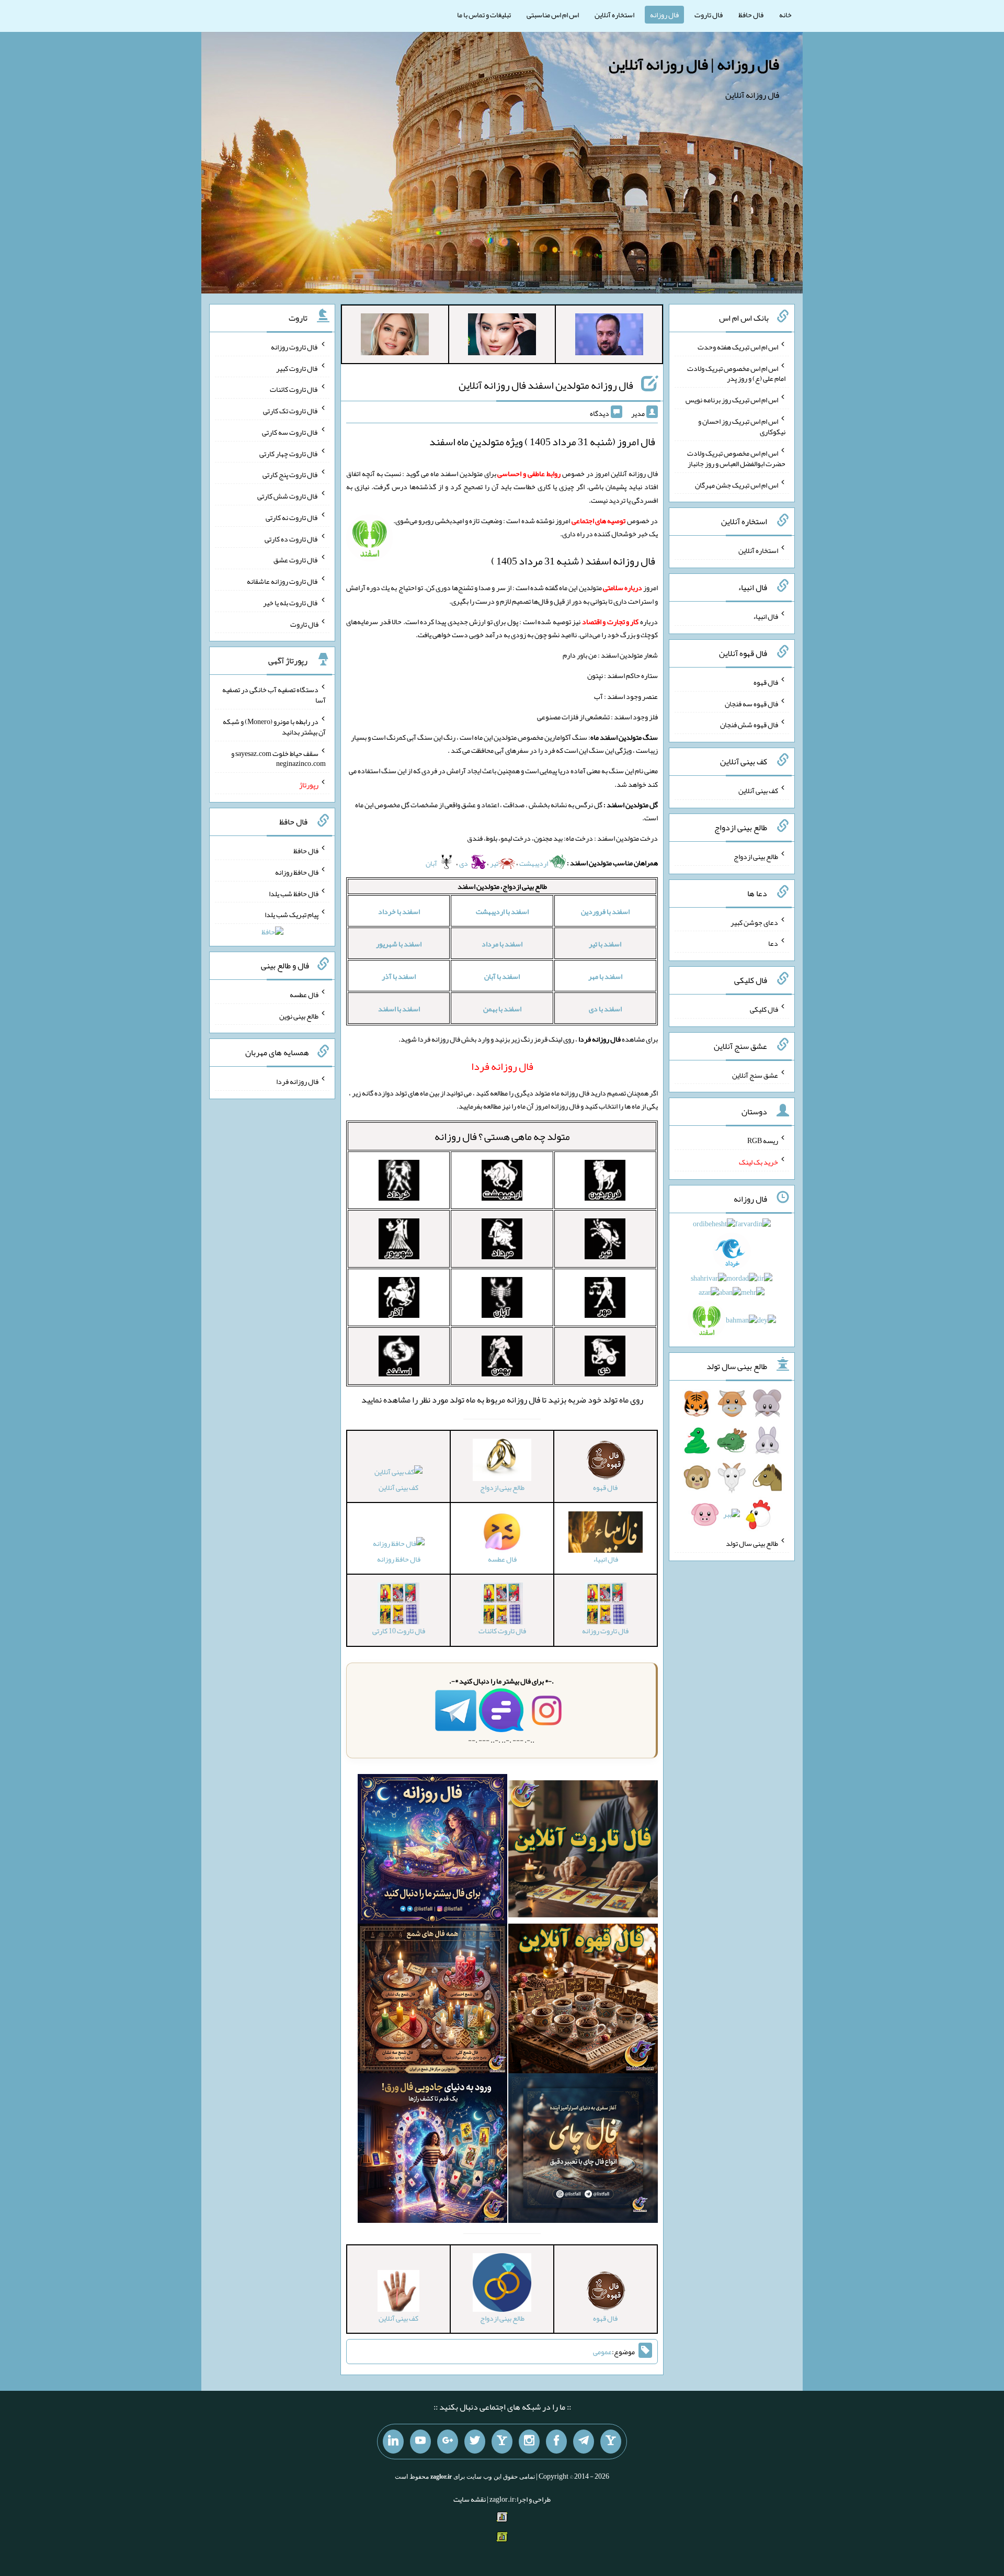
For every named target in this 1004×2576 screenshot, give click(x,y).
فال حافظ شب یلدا (294, 893)
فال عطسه (304, 995)
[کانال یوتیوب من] (420, 2442)
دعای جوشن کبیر (754, 922)
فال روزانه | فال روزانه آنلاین (694, 64)
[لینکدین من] (393, 2442)
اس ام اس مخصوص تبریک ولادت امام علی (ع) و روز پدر (736, 373)
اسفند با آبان (502, 976)
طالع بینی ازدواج (756, 856)
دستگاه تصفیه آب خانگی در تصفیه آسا (274, 695)
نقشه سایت (470, 2499)
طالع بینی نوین (299, 1015)
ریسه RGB (763, 1140)
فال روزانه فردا (297, 1081)
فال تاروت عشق (296, 560)
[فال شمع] (432, 2001)
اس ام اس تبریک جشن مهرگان (737, 484)
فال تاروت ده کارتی (292, 538)
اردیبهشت (534, 863)
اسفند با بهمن (502, 1009)
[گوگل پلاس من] (448, 2442)
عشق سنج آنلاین (755, 1075)
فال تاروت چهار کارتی (289, 453)
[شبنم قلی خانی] (395, 336)
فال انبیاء (766, 616)
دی (464, 863)
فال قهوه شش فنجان (749, 725)
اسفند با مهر (605, 976)
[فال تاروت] (583, 1851)
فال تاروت (709, 15)
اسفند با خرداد (399, 911)
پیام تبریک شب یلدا (292, 914)
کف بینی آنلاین (398, 1487)
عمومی (602, 2352)
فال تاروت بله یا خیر (291, 603)
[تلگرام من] (584, 2442)
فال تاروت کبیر (297, 368)
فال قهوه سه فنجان (751, 703)
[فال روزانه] (432, 1851)
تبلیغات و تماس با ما (484, 15)
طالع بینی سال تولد (752, 1543)
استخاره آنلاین (614, 15)
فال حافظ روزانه (399, 1559)
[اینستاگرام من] (529, 2442)
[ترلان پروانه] (502, 336)
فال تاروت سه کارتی (290, 432)
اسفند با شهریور (399, 944)
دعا (773, 943)
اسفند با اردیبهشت (502, 911)
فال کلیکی (764, 1009)
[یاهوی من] (611, 2442)
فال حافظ (751, 15)
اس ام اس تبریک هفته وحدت (738, 347)
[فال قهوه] (583, 2001)
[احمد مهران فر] (609, 336)
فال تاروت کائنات (294, 389)
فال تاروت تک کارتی (291, 411)
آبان (432, 863)
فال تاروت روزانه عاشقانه (283, 581)
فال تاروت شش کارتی (288, 496)
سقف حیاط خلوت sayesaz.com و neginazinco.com (278, 758)
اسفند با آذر (399, 976)
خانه (785, 15)
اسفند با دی (605, 1009)
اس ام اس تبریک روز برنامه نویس (732, 400)
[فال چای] (583, 2150)
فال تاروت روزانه (295, 347)
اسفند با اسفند (399, 1009)
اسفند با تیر (605, 944)
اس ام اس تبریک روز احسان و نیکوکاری (742, 426)
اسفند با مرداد (502, 944)
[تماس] (502, 2442)
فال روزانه (664, 15)
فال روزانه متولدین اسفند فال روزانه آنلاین (546, 385)
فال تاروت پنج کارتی (290, 474)
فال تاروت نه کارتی (292, 517)
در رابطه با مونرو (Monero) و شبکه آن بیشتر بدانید (274, 727)
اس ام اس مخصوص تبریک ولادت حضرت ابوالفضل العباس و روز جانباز (736, 458)
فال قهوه (766, 682)
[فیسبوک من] (556, 2442)
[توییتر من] (475, 2442)
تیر (494, 863)
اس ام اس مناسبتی (553, 15)
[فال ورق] (432, 2150)
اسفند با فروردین (605, 911)
